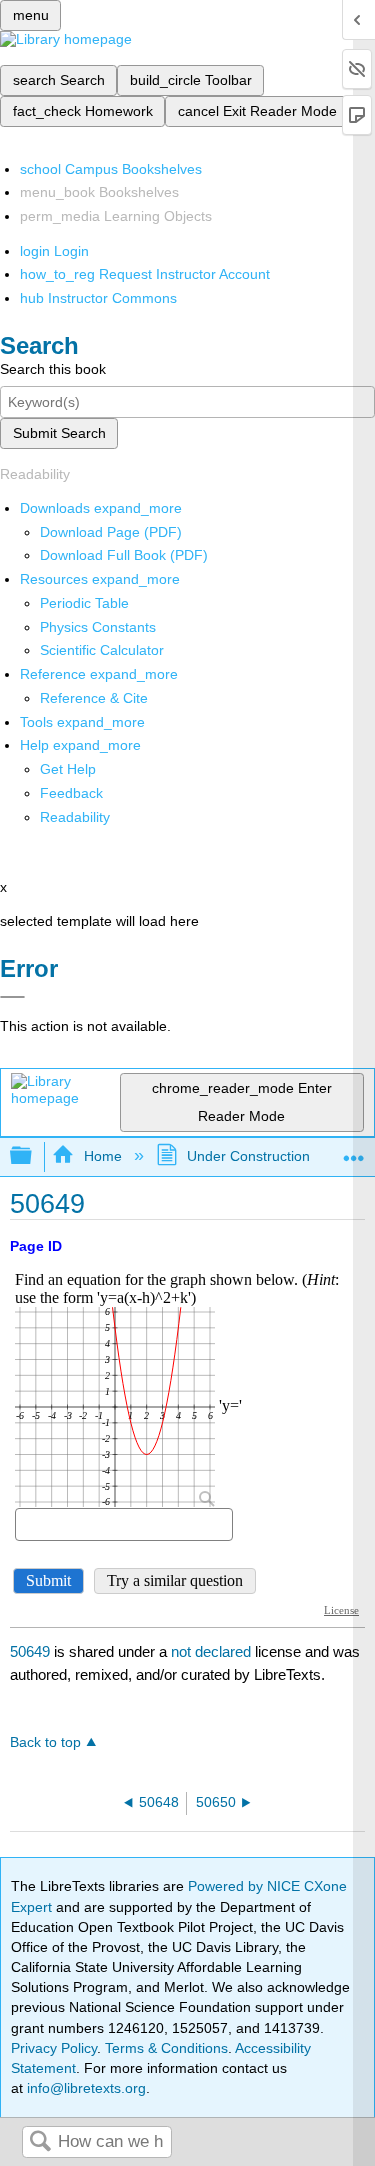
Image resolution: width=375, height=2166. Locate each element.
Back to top (45, 1742)
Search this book (53, 369)
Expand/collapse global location (354, 1150)
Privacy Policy (54, 2048)
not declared (213, 1651)
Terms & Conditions (166, 2048)
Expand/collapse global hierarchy (34, 1156)
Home (102, 1156)
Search (40, 2142)
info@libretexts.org (84, 2088)
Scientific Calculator (102, 650)
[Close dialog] (12, 997)
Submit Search (59, 433)
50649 (30, 1651)
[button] (71, 793)
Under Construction (248, 1156)
